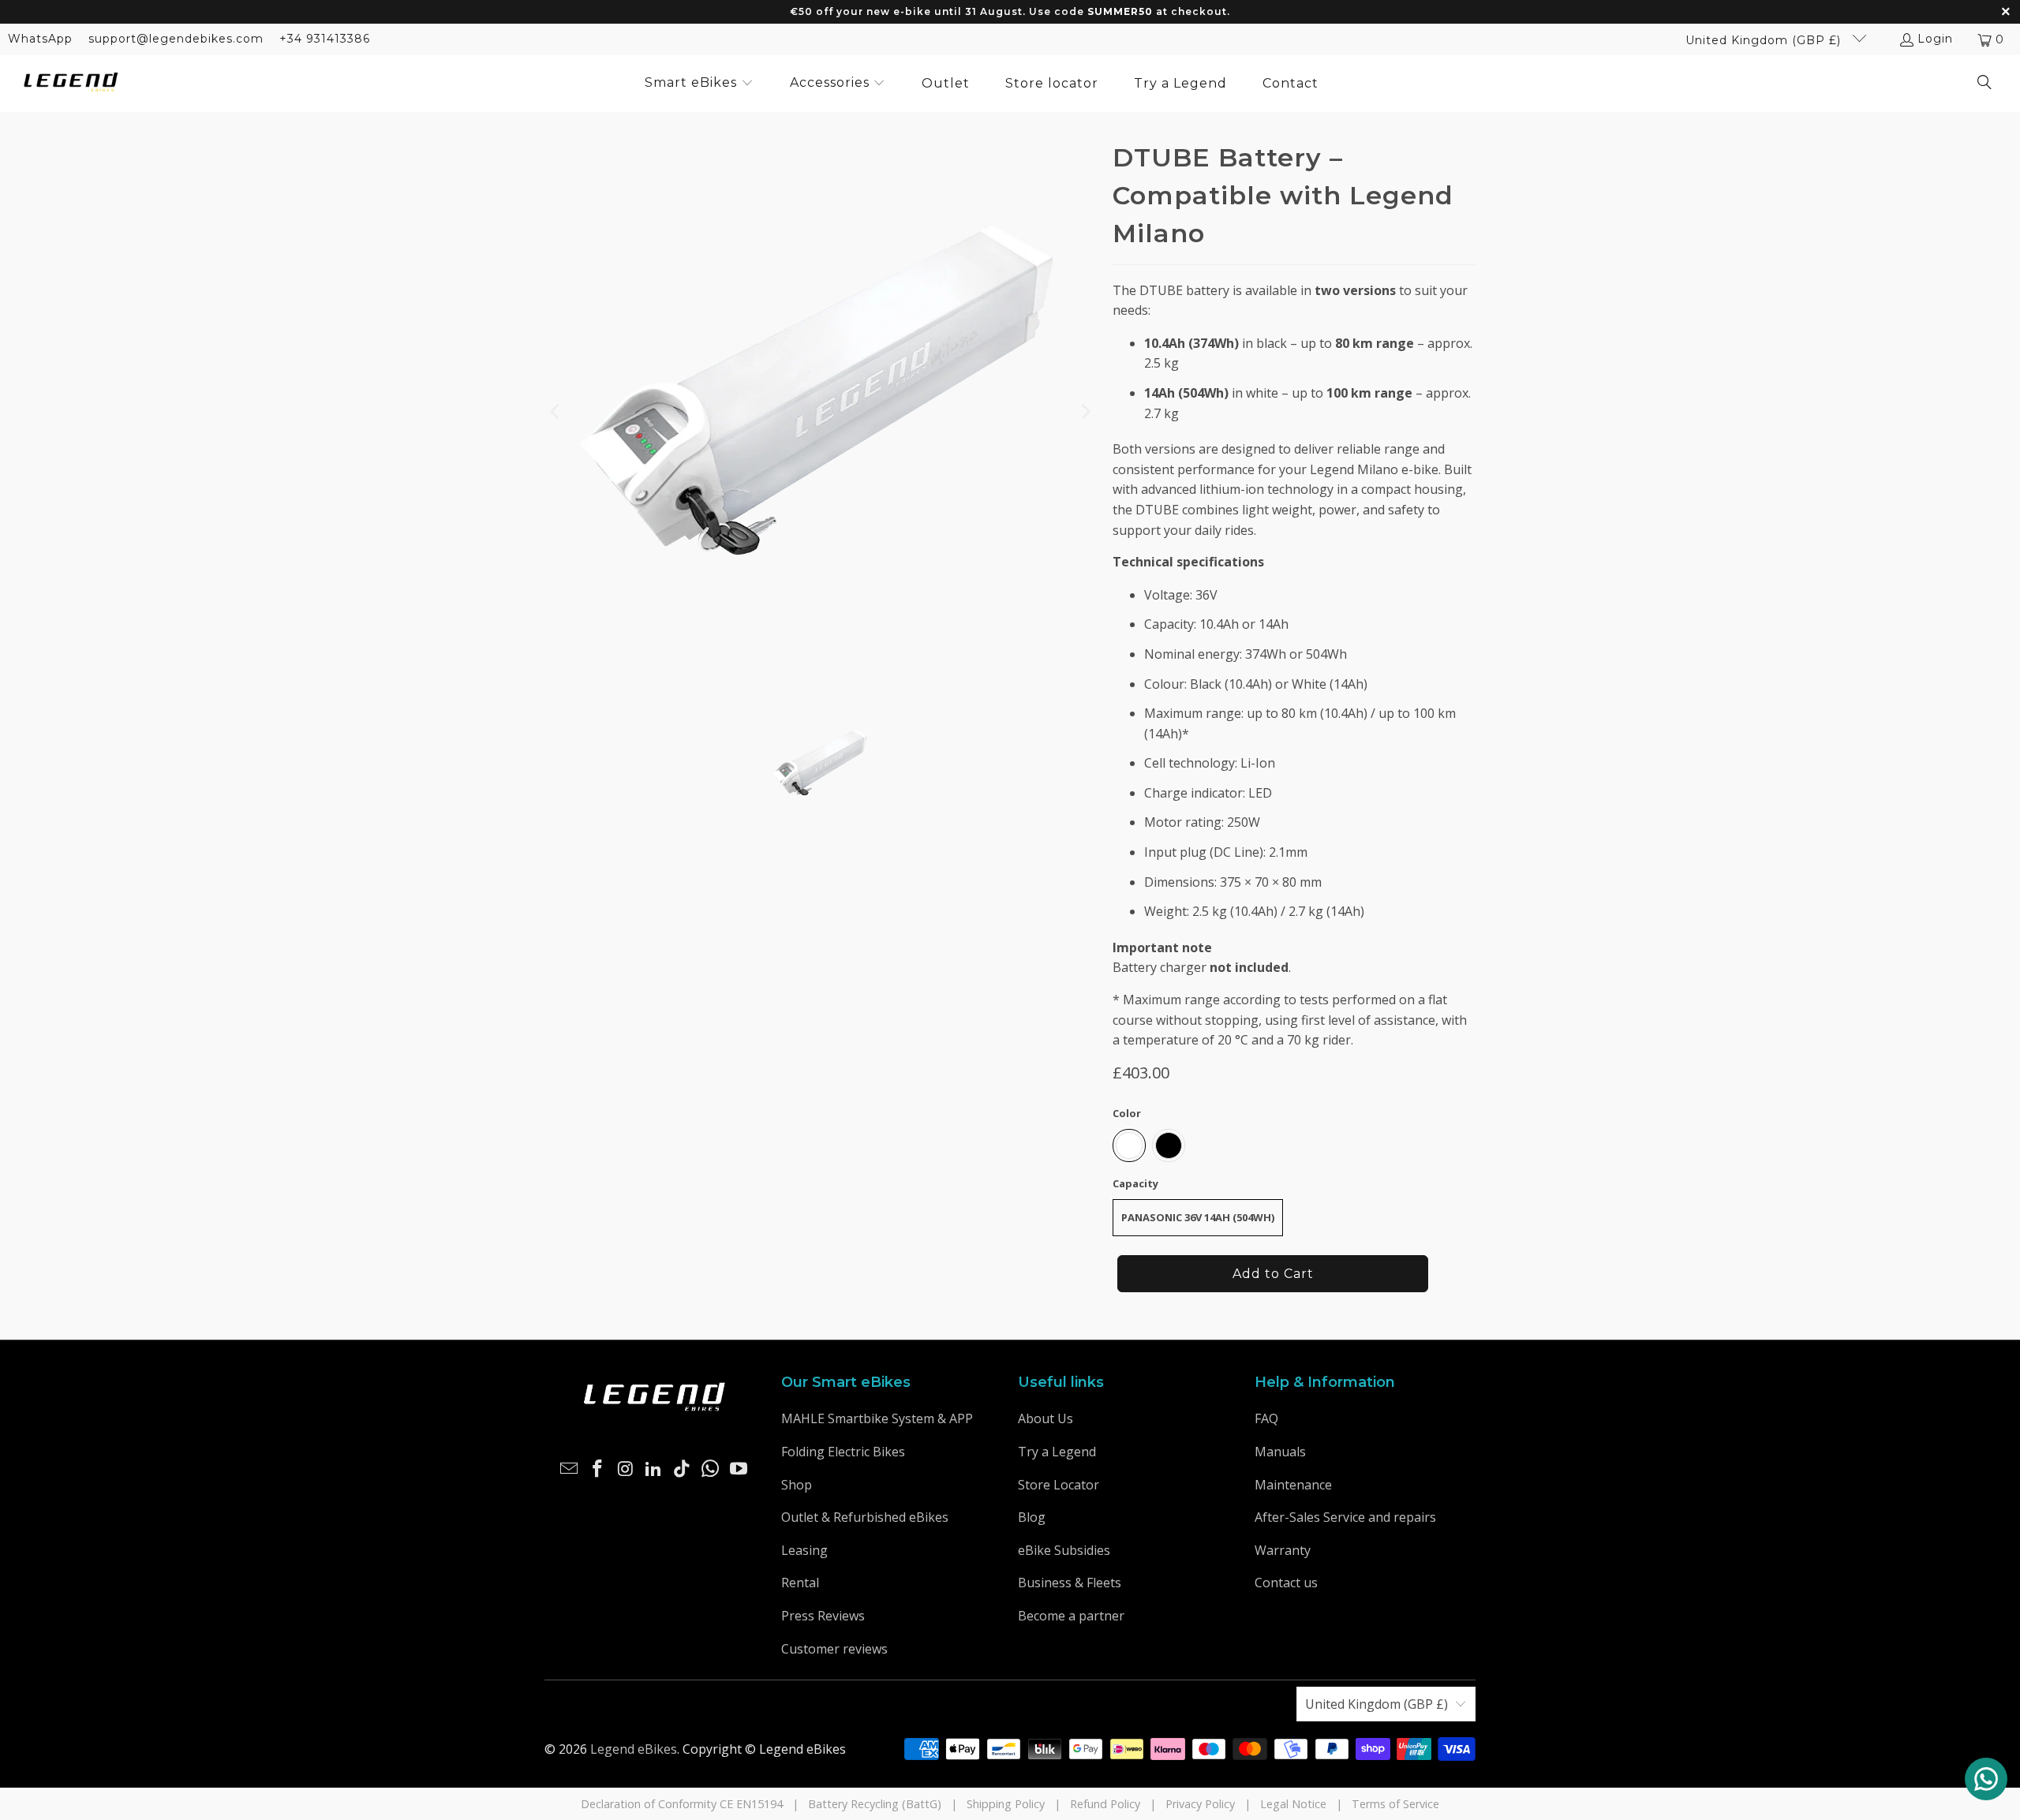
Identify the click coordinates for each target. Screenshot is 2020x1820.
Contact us (1286, 1583)
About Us (1046, 1418)
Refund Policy (1105, 1804)
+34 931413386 (325, 39)
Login (1935, 39)
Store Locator (1059, 1485)
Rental (800, 1583)
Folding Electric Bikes (843, 1452)
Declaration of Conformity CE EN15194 (682, 1804)
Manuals (1280, 1452)
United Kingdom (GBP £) (1765, 40)
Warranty (1283, 1550)
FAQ (1266, 1418)
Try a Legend (1057, 1452)
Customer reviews (834, 1649)
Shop (797, 1485)
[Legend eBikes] (71, 83)
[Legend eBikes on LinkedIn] (654, 1469)
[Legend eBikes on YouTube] (739, 1469)
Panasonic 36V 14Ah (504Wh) (1198, 1217)
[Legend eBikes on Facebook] (598, 1469)
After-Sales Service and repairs (1345, 1517)
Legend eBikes (634, 1749)
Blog (1032, 1517)
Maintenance (1293, 1485)
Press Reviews (823, 1616)
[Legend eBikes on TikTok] (683, 1469)
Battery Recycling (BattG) (875, 1804)
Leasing (804, 1550)
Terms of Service (1395, 1804)
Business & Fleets (1070, 1583)
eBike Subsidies (1064, 1550)
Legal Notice (1293, 1804)
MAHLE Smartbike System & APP (877, 1418)
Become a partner (1071, 1616)
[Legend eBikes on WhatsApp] (711, 1469)
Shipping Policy (1006, 1804)
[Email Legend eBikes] (570, 1469)
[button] (699, 84)
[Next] (1085, 412)
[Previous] (556, 412)
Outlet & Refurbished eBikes (865, 1517)
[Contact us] (1986, 1779)
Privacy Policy (1200, 1804)
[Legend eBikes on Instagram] (626, 1469)
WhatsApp (40, 39)
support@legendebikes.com (176, 39)
